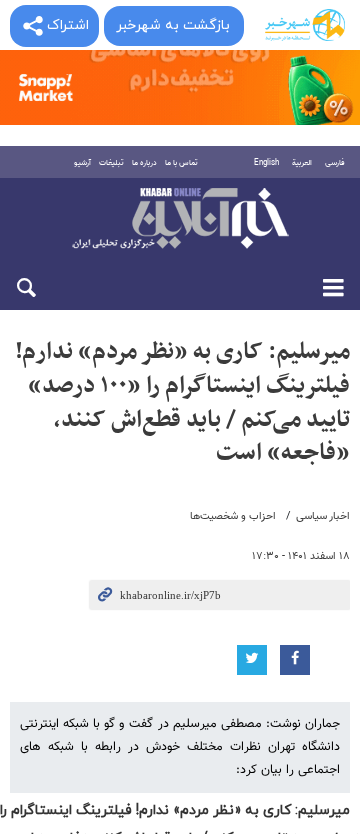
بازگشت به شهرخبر (173, 25)
